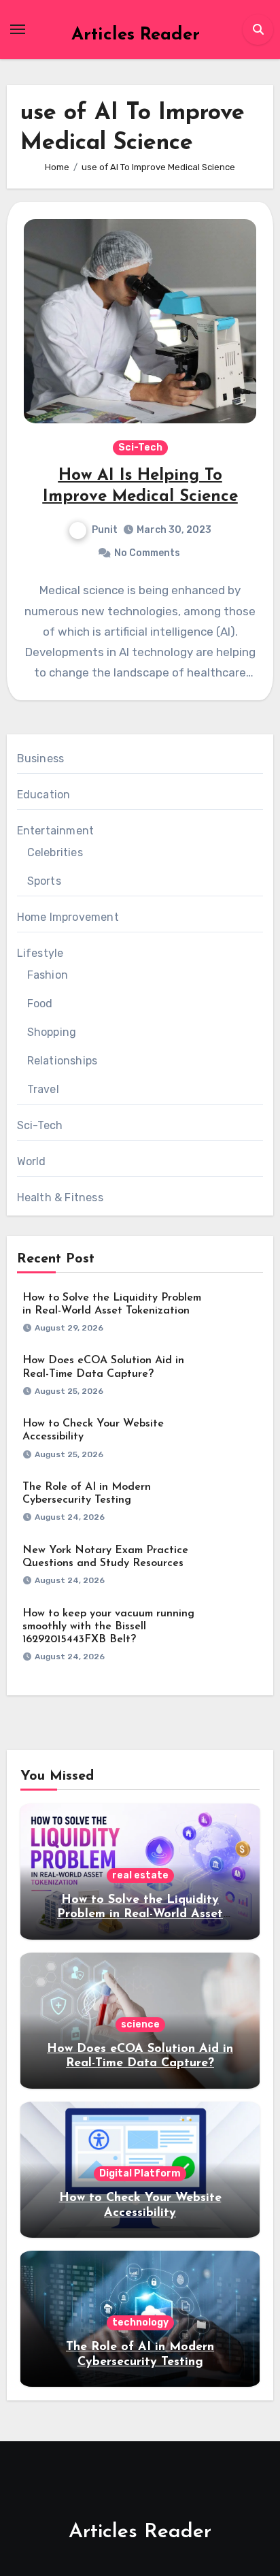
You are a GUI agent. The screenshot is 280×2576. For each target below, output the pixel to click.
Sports (44, 881)
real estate (140, 1875)
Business (41, 759)
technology (140, 2322)
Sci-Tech (140, 447)
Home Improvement (68, 917)
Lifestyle (40, 953)
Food (40, 1004)
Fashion (48, 975)
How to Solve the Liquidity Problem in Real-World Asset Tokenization (140, 1915)
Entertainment (56, 831)
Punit (105, 530)
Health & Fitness (60, 1197)
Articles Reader (136, 35)
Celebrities (55, 852)
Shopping (52, 1032)
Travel (43, 1089)
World (32, 1161)
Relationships (63, 1061)
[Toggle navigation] (18, 29)
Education (44, 795)
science (140, 2024)
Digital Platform (140, 2173)
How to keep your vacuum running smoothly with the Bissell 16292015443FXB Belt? (108, 1627)
